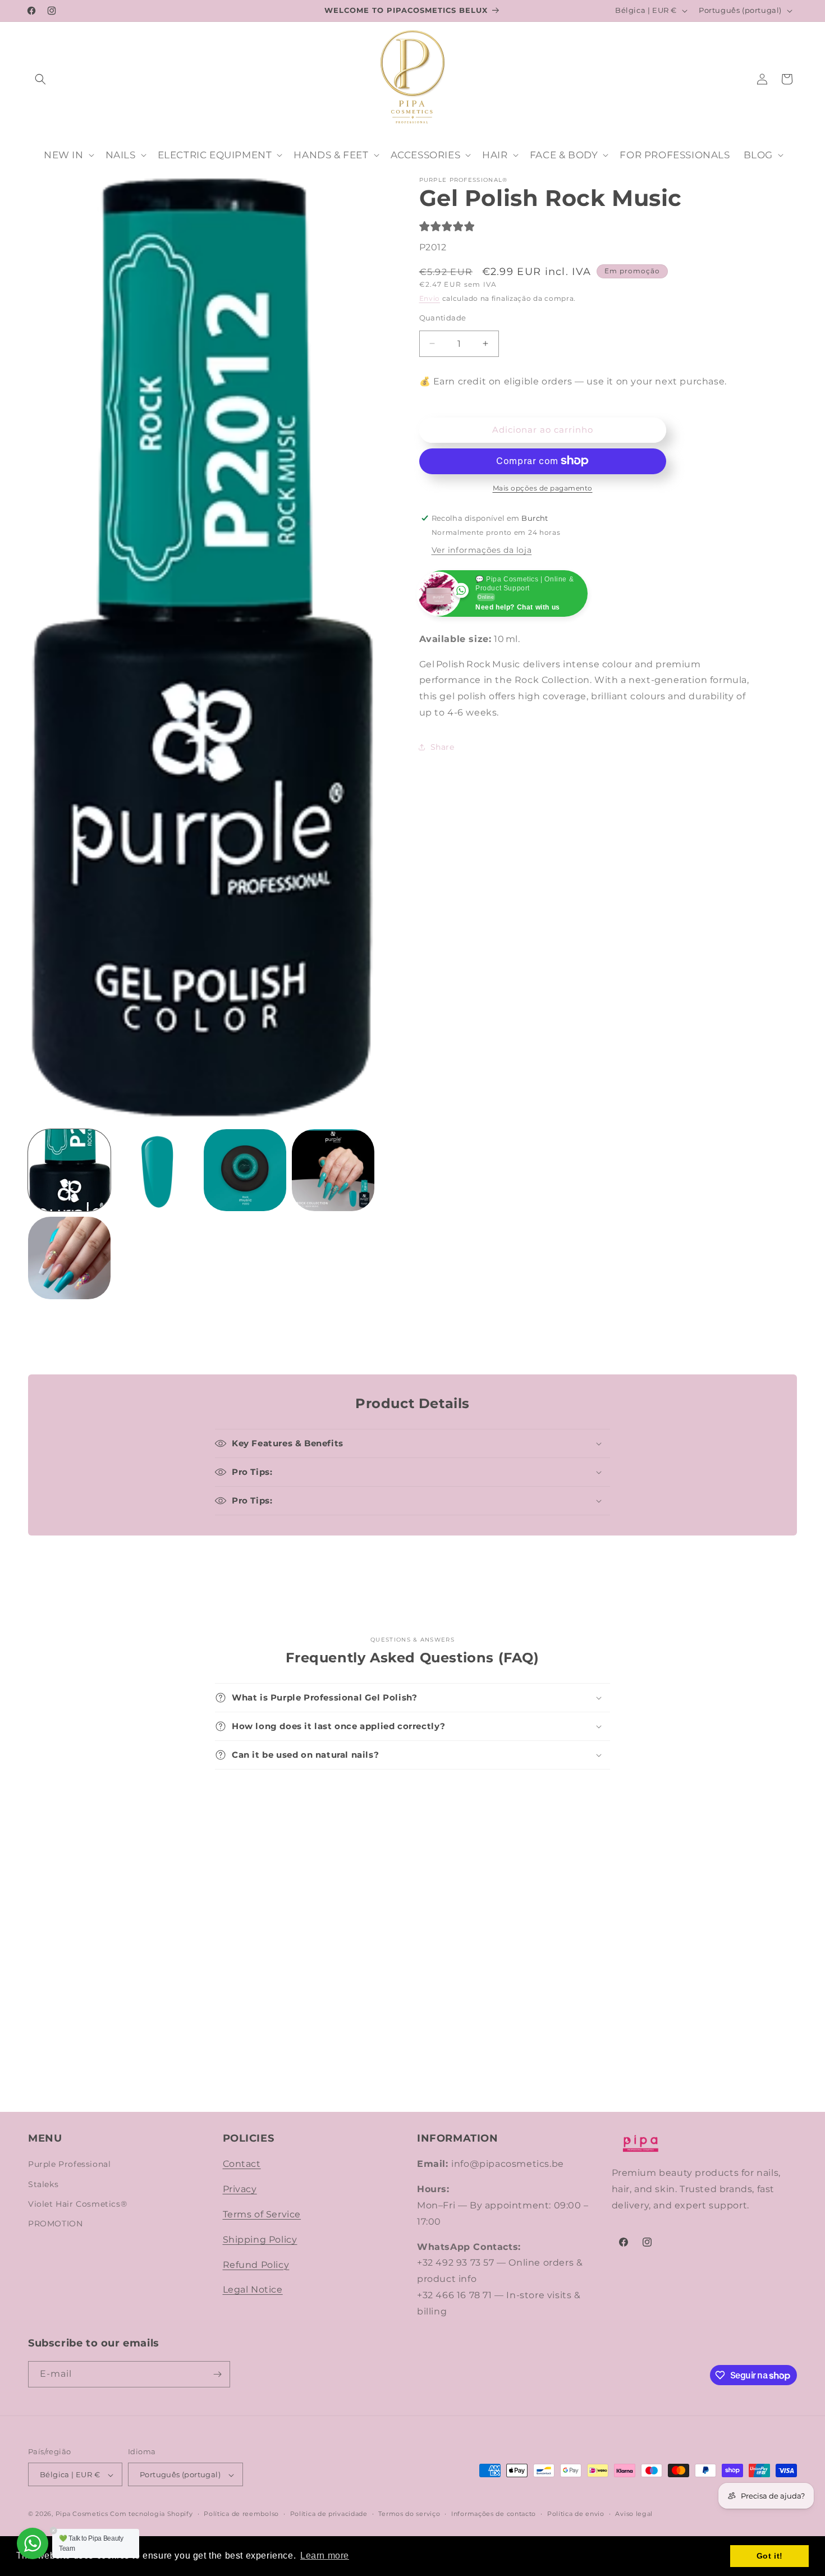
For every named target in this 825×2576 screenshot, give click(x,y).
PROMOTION (55, 2224)
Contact (242, 2164)
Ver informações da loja (482, 549)
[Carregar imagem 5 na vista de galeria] (69, 1258)
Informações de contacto (494, 2514)
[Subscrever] (217, 2374)
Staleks (43, 2184)
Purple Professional (69, 2165)
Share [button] (443, 747)
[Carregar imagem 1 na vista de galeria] (69, 1170)
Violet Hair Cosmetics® (77, 2204)
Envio (430, 298)
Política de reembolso (241, 2514)
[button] (40, 79)
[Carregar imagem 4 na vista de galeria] (333, 1170)
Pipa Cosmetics (82, 2514)
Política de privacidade (329, 2514)
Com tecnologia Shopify (151, 2514)
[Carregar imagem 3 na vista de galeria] (245, 1170)
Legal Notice (253, 2290)
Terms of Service (262, 2214)
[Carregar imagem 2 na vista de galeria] (157, 1170)
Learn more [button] (325, 2556)
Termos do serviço (409, 2514)
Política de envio (576, 2514)
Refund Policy (256, 2265)
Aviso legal (634, 2514)
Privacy (240, 2189)
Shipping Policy (260, 2240)
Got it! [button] (770, 2556)
